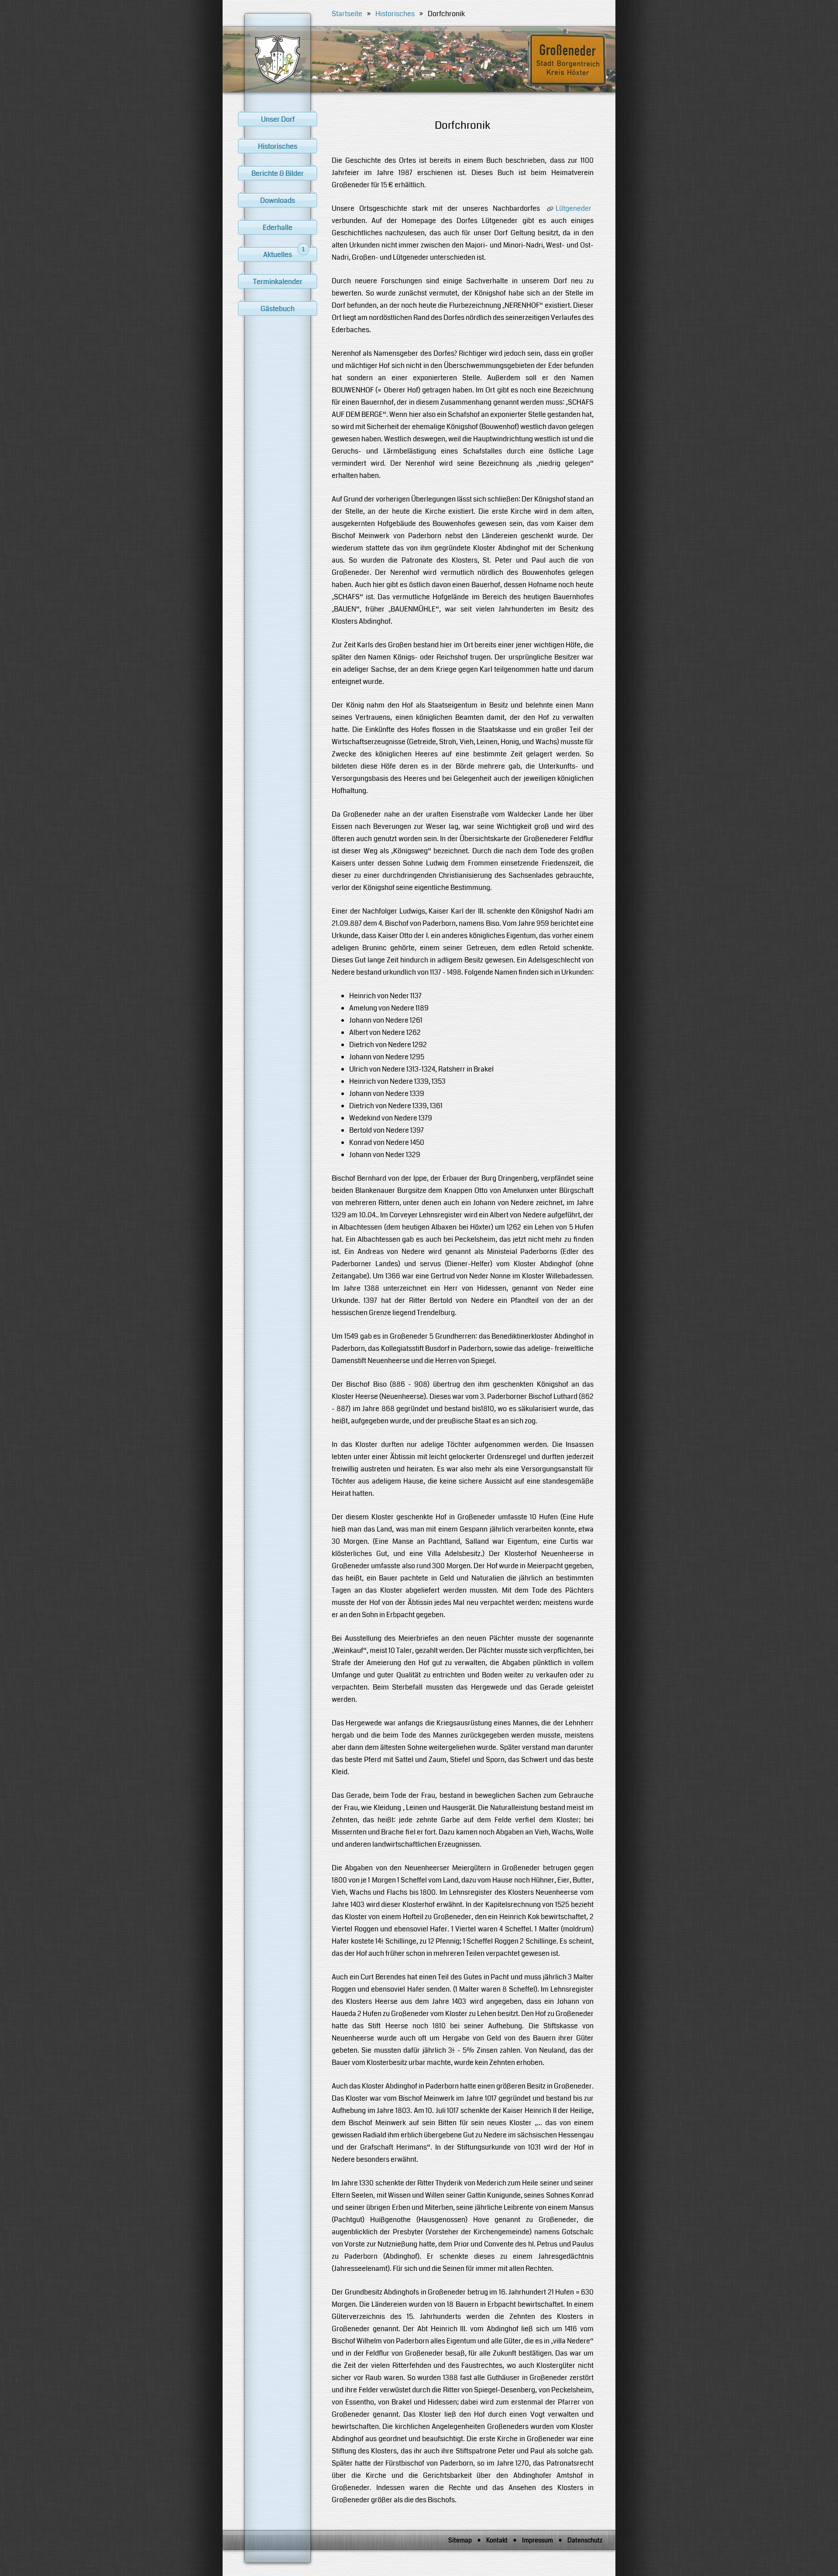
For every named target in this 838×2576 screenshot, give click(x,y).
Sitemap (460, 2540)
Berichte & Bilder (278, 173)
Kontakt (497, 2540)
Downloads (278, 201)
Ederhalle (278, 228)
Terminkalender (278, 282)
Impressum (537, 2540)
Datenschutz (585, 2540)
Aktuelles (284, 254)
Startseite (347, 14)
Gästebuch (278, 309)
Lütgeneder (574, 208)
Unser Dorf (278, 119)
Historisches (278, 146)
